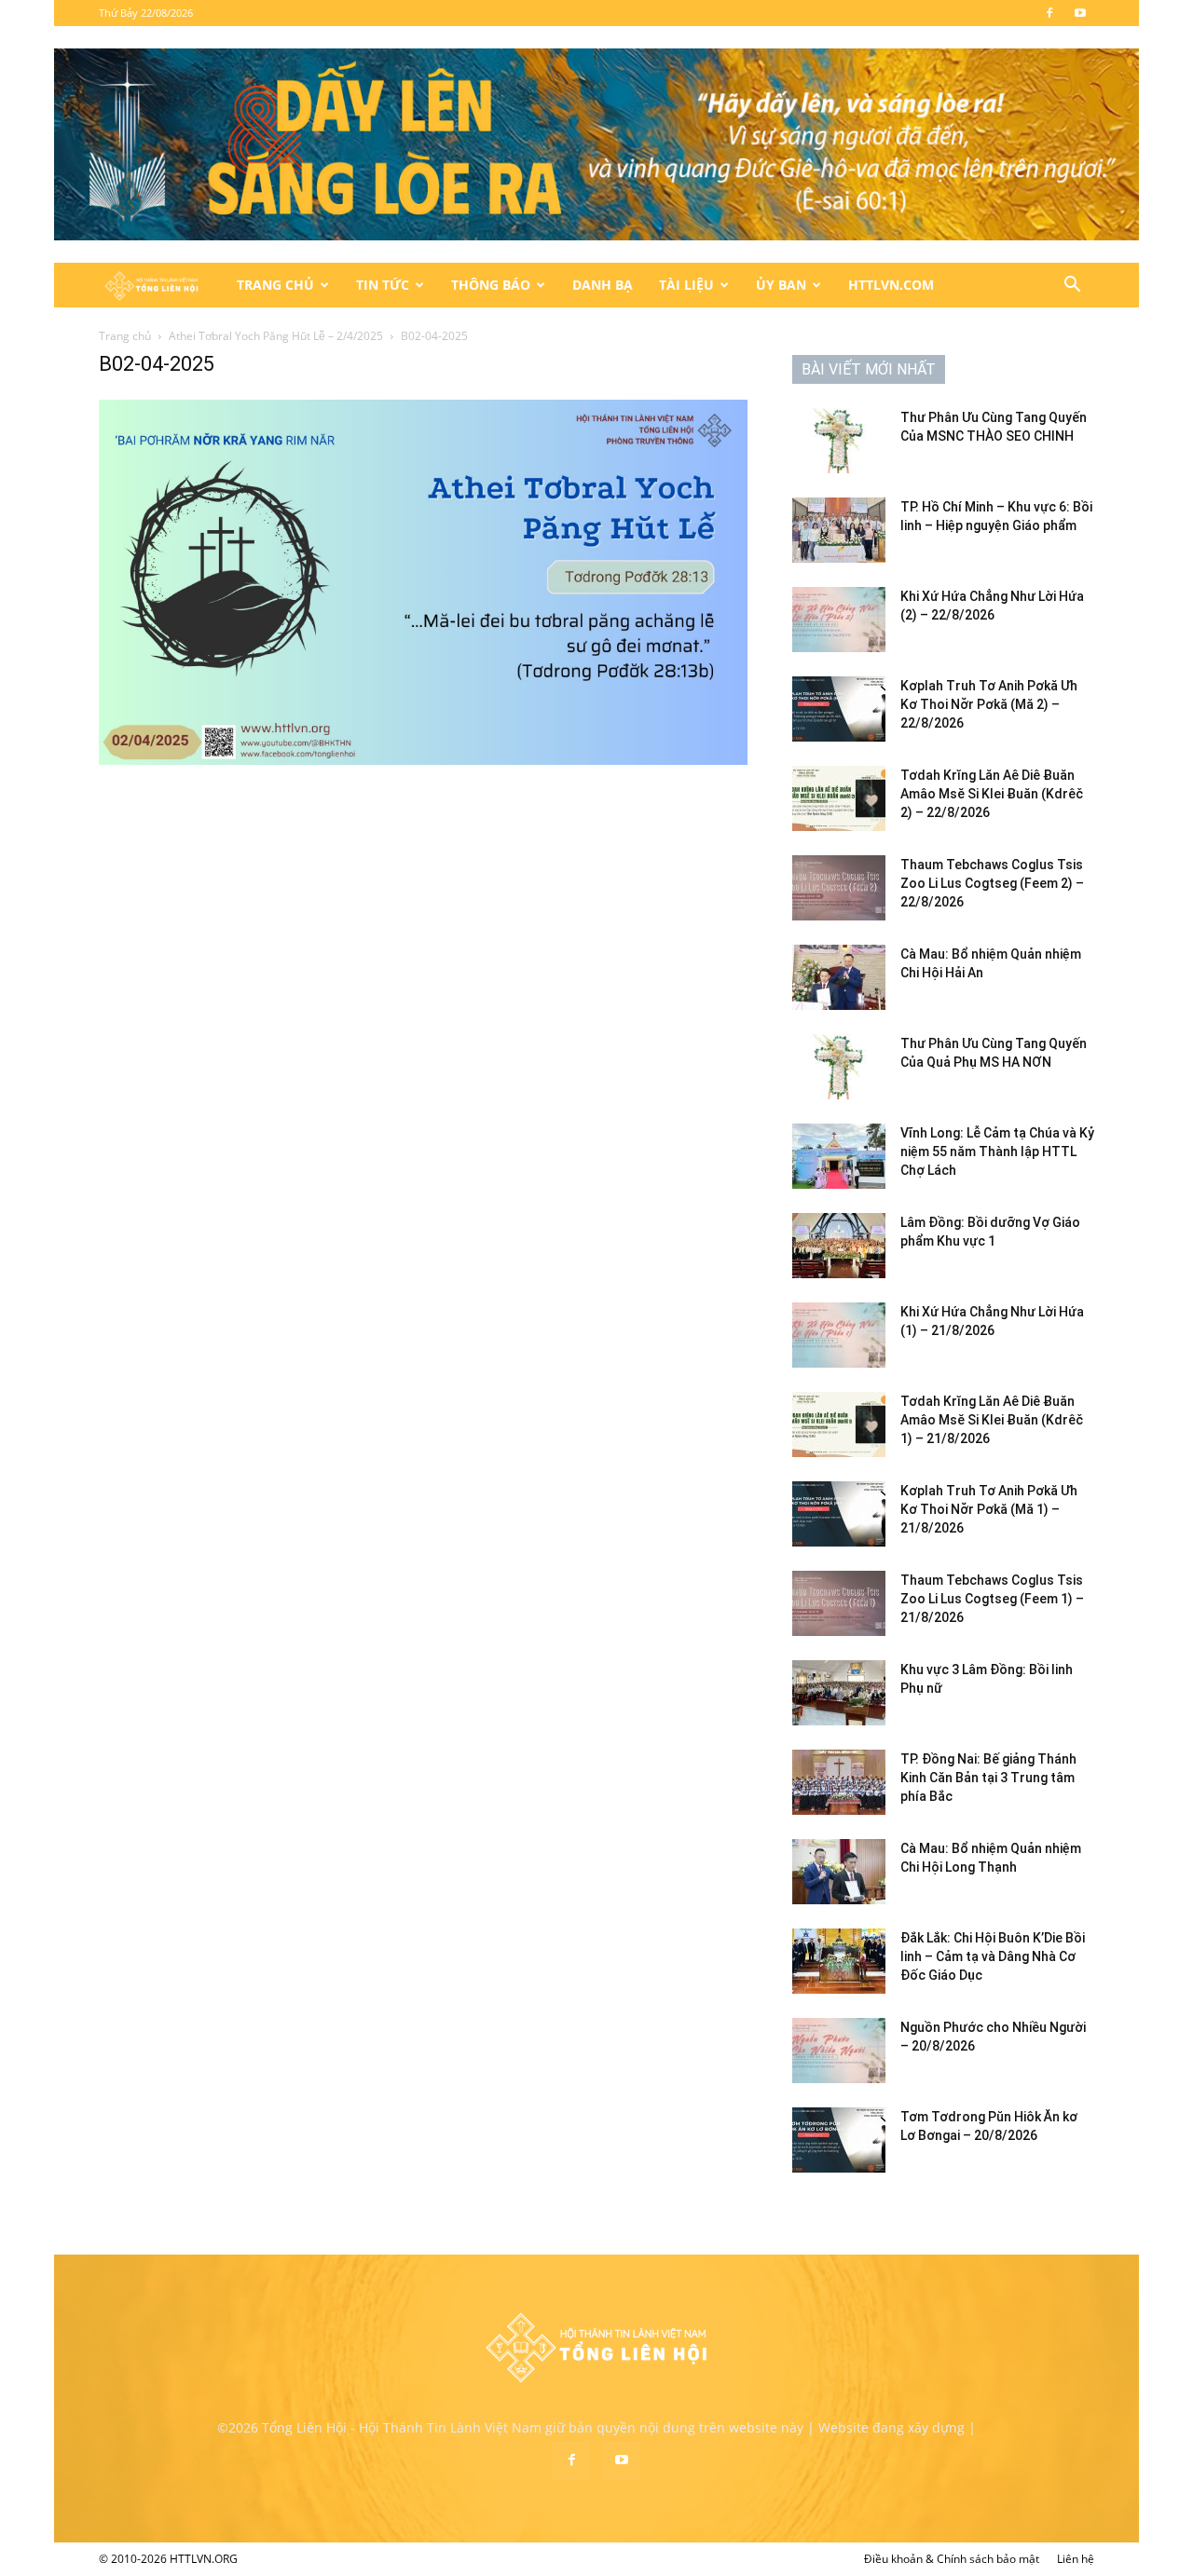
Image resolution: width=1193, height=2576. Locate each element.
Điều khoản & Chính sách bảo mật (952, 2559)
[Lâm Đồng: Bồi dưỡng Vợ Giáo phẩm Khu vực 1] (839, 1246)
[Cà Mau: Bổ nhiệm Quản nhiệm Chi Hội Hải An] (839, 977)
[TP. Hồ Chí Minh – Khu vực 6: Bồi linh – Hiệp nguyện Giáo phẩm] (839, 530)
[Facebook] (1049, 13)
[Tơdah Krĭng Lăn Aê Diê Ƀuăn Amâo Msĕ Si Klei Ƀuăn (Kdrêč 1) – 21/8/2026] (839, 1424)
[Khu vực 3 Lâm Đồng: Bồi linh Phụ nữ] (839, 1693)
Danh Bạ (603, 285)
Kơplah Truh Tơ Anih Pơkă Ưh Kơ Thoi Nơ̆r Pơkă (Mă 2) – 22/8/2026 (989, 704)
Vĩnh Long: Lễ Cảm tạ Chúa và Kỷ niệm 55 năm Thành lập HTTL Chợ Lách (997, 1152)
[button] (1072, 286)
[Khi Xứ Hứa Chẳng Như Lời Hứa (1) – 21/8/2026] (839, 1335)
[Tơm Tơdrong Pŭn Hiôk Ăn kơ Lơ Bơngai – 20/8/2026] (839, 2140)
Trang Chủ (275, 285)
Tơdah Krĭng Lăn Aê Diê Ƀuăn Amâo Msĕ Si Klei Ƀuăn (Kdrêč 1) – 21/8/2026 (992, 1420)
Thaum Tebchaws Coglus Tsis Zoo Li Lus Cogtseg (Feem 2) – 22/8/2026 (992, 883)
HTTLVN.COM (891, 285)
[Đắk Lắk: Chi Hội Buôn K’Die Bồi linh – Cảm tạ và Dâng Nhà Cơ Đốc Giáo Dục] (839, 1961)
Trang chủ (125, 336)
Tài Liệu (686, 285)
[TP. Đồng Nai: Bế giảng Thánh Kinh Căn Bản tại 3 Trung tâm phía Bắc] (839, 1782)
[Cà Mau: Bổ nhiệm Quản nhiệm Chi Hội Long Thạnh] (839, 1872)
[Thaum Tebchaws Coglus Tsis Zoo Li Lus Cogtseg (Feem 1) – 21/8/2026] (839, 1603)
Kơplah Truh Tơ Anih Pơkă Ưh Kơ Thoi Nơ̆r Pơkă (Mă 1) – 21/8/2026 (989, 1509)
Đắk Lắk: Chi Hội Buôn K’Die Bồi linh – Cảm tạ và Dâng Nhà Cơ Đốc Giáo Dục (993, 1956)
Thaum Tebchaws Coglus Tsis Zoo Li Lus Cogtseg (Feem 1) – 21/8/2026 (992, 1599)
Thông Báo (491, 285)
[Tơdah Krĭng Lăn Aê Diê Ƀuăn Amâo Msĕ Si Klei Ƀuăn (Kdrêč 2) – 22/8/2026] (839, 798)
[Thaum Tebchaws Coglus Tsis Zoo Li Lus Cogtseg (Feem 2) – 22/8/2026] (839, 888)
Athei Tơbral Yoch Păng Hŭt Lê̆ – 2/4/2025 (276, 336)
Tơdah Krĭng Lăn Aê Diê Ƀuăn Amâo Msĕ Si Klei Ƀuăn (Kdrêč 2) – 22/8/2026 (992, 794)
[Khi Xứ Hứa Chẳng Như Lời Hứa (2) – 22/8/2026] (839, 620)
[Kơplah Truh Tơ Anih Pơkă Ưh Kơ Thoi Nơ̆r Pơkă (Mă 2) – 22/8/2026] (839, 709)
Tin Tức (383, 285)
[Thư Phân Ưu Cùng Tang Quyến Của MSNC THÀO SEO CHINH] (839, 441)
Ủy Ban (781, 285)
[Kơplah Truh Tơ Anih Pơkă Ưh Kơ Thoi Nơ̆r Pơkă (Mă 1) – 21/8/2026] (839, 1514)
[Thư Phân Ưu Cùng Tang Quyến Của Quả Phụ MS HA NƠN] (839, 1067)
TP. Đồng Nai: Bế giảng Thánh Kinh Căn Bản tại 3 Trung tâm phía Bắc (988, 1778)
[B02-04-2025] (423, 760)
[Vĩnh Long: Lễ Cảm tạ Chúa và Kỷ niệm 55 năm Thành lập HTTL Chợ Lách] (839, 1156)
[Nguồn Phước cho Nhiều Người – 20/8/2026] (839, 2051)
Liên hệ (1076, 2559)
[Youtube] (1080, 13)
